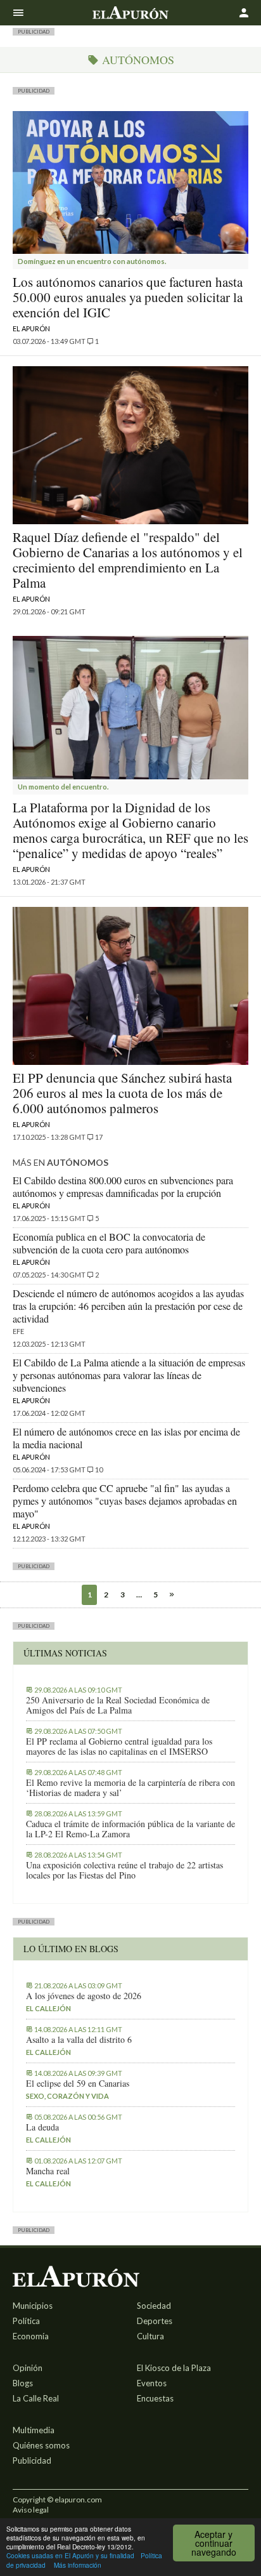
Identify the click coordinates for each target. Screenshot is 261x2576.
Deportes (155, 2321)
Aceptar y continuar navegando (214, 2543)
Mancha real (48, 2171)
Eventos (152, 2383)
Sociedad (154, 2306)
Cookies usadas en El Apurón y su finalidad (70, 2555)
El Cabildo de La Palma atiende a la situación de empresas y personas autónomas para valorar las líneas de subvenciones (129, 1375)
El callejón (48, 2008)
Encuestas (155, 2398)
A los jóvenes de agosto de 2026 (84, 1996)
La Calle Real (36, 2398)
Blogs (23, 2383)
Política (26, 2321)
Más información (78, 2565)
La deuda (42, 2127)
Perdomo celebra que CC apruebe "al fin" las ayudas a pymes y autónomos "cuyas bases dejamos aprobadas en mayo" (125, 1501)
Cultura (150, 2336)
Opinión (28, 2368)
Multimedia (34, 2430)
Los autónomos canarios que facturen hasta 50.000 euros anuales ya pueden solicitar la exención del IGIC (128, 297)
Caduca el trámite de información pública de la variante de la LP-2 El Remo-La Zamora (130, 1829)
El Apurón (31, 328)
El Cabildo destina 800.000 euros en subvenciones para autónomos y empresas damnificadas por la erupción (123, 1186)
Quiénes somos (41, 2445)
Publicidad (32, 2460)
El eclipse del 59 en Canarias (78, 2084)
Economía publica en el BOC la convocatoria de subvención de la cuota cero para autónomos (109, 1243)
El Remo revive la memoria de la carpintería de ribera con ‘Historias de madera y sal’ (130, 1788)
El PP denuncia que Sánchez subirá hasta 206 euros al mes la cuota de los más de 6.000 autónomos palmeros (122, 1093)
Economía (31, 2336)
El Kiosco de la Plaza (174, 2368)
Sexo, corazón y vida (67, 2096)
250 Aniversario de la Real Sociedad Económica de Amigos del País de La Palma (118, 1705)
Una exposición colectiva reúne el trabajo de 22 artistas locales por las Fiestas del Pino (124, 1870)
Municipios (33, 2306)
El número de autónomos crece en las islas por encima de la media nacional (126, 1438)
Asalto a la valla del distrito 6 (79, 2040)
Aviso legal (31, 2510)
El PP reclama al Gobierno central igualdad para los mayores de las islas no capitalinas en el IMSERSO (119, 1747)
